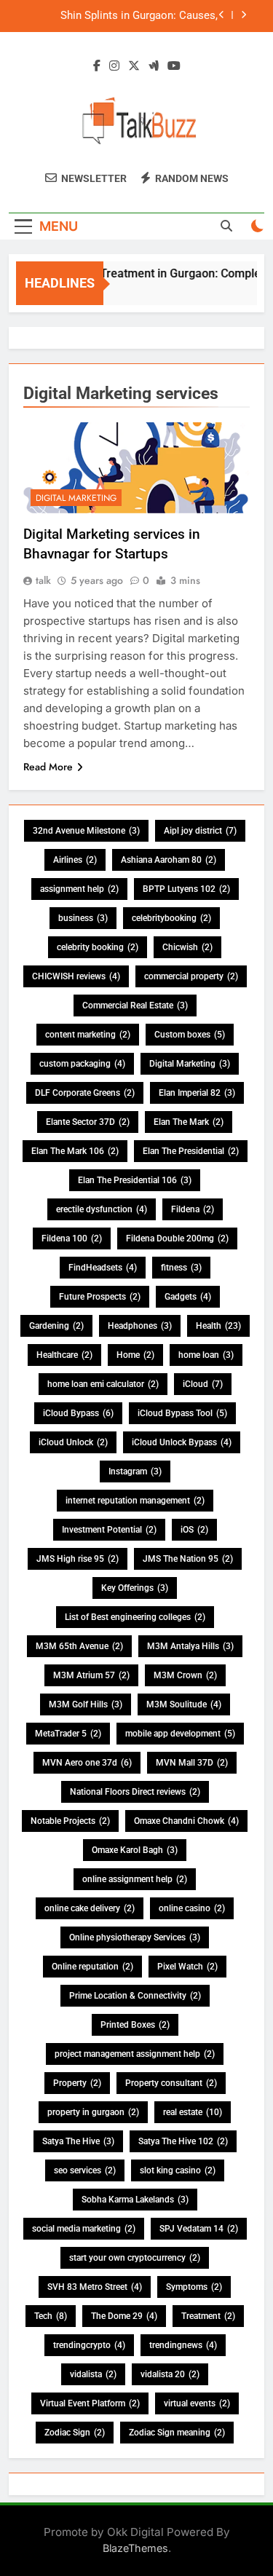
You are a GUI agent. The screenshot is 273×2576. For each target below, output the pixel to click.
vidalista (93, 2374)
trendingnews (183, 2345)
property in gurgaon (93, 2112)
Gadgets (188, 1297)
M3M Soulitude (184, 1704)
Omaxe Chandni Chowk (186, 1821)
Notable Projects (70, 1821)
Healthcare (64, 1355)
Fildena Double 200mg (177, 1238)
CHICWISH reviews (76, 976)
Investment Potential (109, 1530)
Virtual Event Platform (90, 2403)
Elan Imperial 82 (197, 1093)
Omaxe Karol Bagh (135, 1850)
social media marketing (84, 2229)
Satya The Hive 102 (183, 2141)
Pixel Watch (187, 1967)
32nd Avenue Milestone (86, 831)
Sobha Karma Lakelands (135, 2200)
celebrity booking (98, 947)
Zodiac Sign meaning (177, 2433)
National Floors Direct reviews (135, 1792)
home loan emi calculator (103, 1384)
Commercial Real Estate (135, 1005)
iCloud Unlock (73, 1442)
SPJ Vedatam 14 (199, 2229)
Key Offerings (135, 1588)
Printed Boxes (135, 2025)
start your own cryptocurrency (135, 2258)
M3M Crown (185, 1675)
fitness (181, 1268)
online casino (192, 1908)
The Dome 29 (124, 2316)
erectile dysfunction (102, 1209)
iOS (194, 1530)
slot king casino (178, 2170)
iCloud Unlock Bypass (182, 1442)
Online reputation (92, 1967)
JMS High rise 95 (78, 1559)
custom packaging (82, 1064)
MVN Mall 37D (192, 1763)
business (83, 918)
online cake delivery (90, 1908)
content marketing (88, 1035)
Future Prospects (100, 1297)
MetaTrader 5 (68, 1734)
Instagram (135, 1471)
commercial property (191, 976)
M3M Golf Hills (86, 1704)
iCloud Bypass (78, 1413)
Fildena (193, 1209)
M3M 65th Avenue (79, 1646)
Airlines (75, 860)
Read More (48, 767)
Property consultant (171, 2083)
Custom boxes (190, 1035)
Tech (51, 2316)
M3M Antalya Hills (190, 1646)
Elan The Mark (189, 1122)
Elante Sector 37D (88, 1122)
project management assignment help (135, 2054)
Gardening (56, 1326)
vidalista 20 (170, 2374)
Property (77, 2083)
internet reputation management (135, 1501)
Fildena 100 (72, 1238)
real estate (193, 2112)
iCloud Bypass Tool (182, 1413)
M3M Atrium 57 (91, 1675)
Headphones (140, 1326)
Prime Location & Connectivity (135, 1996)
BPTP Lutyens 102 (186, 889)
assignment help (79, 889)
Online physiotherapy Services (135, 1937)
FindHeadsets (103, 1268)
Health (218, 1326)
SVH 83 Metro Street (95, 2287)
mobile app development (180, 1734)
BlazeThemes (135, 2548)
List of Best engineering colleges (135, 1617)
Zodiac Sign (75, 2433)
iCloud (203, 1384)
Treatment (208, 2316)
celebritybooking (171, 918)
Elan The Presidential (191, 1151)
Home (135, 1355)
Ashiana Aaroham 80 (169, 860)
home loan (206, 1355)
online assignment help (135, 1879)
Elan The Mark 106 (75, 1151)
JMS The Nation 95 (188, 1559)
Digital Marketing (76, 498)
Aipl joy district (200, 831)
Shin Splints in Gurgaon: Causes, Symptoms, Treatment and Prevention (127, 16)
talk (43, 580)
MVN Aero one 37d (87, 1763)
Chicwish (187, 947)
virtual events (197, 2403)
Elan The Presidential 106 (135, 1180)
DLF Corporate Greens (85, 1093)
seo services (85, 2170)
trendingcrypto (89, 2345)
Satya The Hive (78, 2141)
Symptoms (194, 2287)
